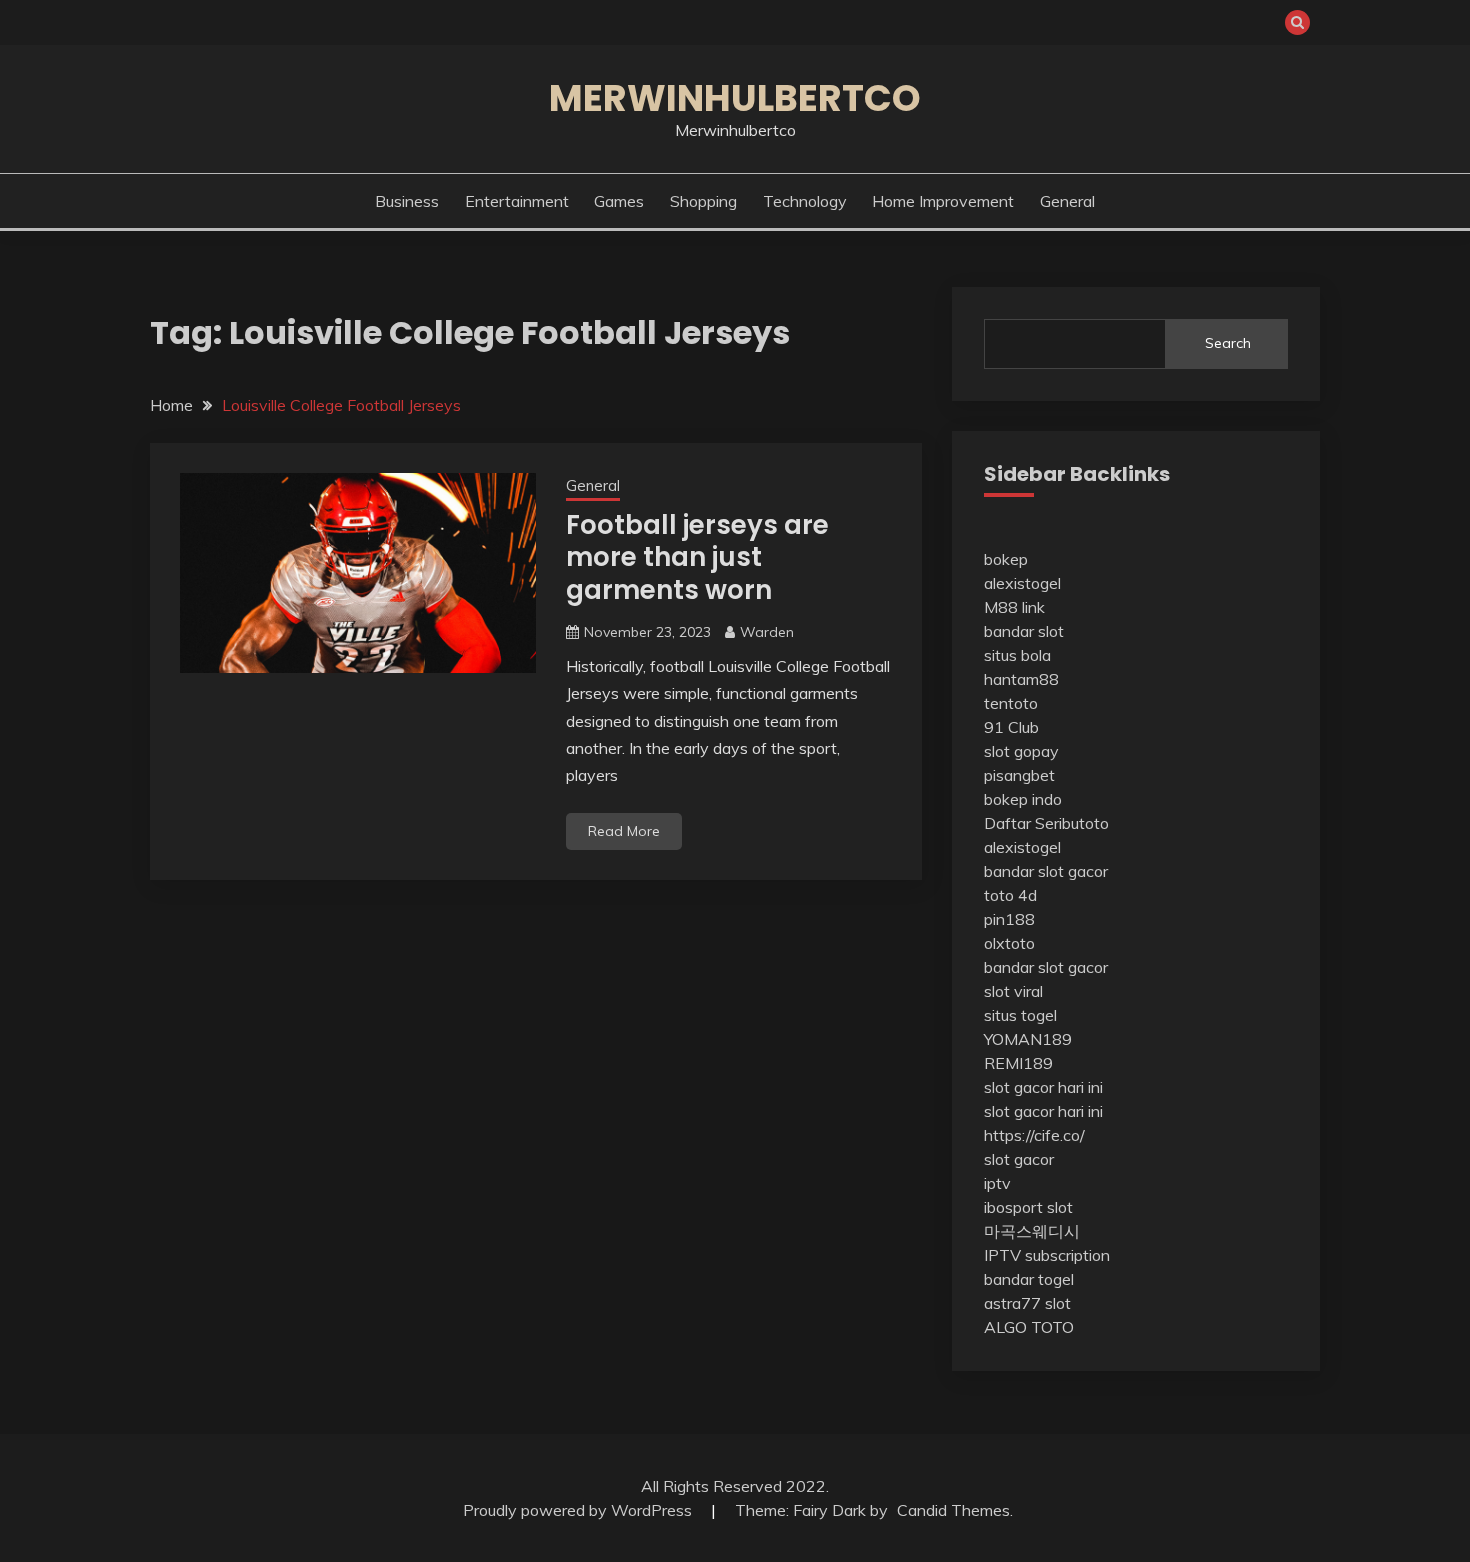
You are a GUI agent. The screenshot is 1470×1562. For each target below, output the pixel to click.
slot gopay (1021, 751)
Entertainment (517, 201)
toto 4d (1010, 895)
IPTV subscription (1047, 1255)
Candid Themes (953, 1510)
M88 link (1014, 607)
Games (619, 201)
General (1067, 201)
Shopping (703, 201)
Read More (624, 831)
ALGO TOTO (1029, 1327)
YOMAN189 (1028, 1039)
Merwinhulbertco (735, 98)
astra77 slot (1027, 1303)
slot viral (1013, 991)
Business (407, 201)
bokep (1006, 559)
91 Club (1011, 727)
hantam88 (1021, 679)
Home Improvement (943, 201)
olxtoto (1009, 943)
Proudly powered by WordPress (579, 1510)
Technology (805, 201)
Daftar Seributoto (1046, 823)
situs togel (1020, 1015)
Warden (767, 632)
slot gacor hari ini (1043, 1087)
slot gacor (1019, 1159)
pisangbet (1019, 775)
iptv (997, 1183)
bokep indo (1023, 799)
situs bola (1017, 655)
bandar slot (1024, 631)
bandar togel (1029, 1279)
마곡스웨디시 (1032, 1231)
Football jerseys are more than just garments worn (697, 557)
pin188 (1009, 919)
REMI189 (1018, 1063)
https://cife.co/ (1034, 1135)
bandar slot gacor (1046, 871)
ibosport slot (1028, 1207)
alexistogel (1022, 583)
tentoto (1011, 703)
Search (1228, 343)
